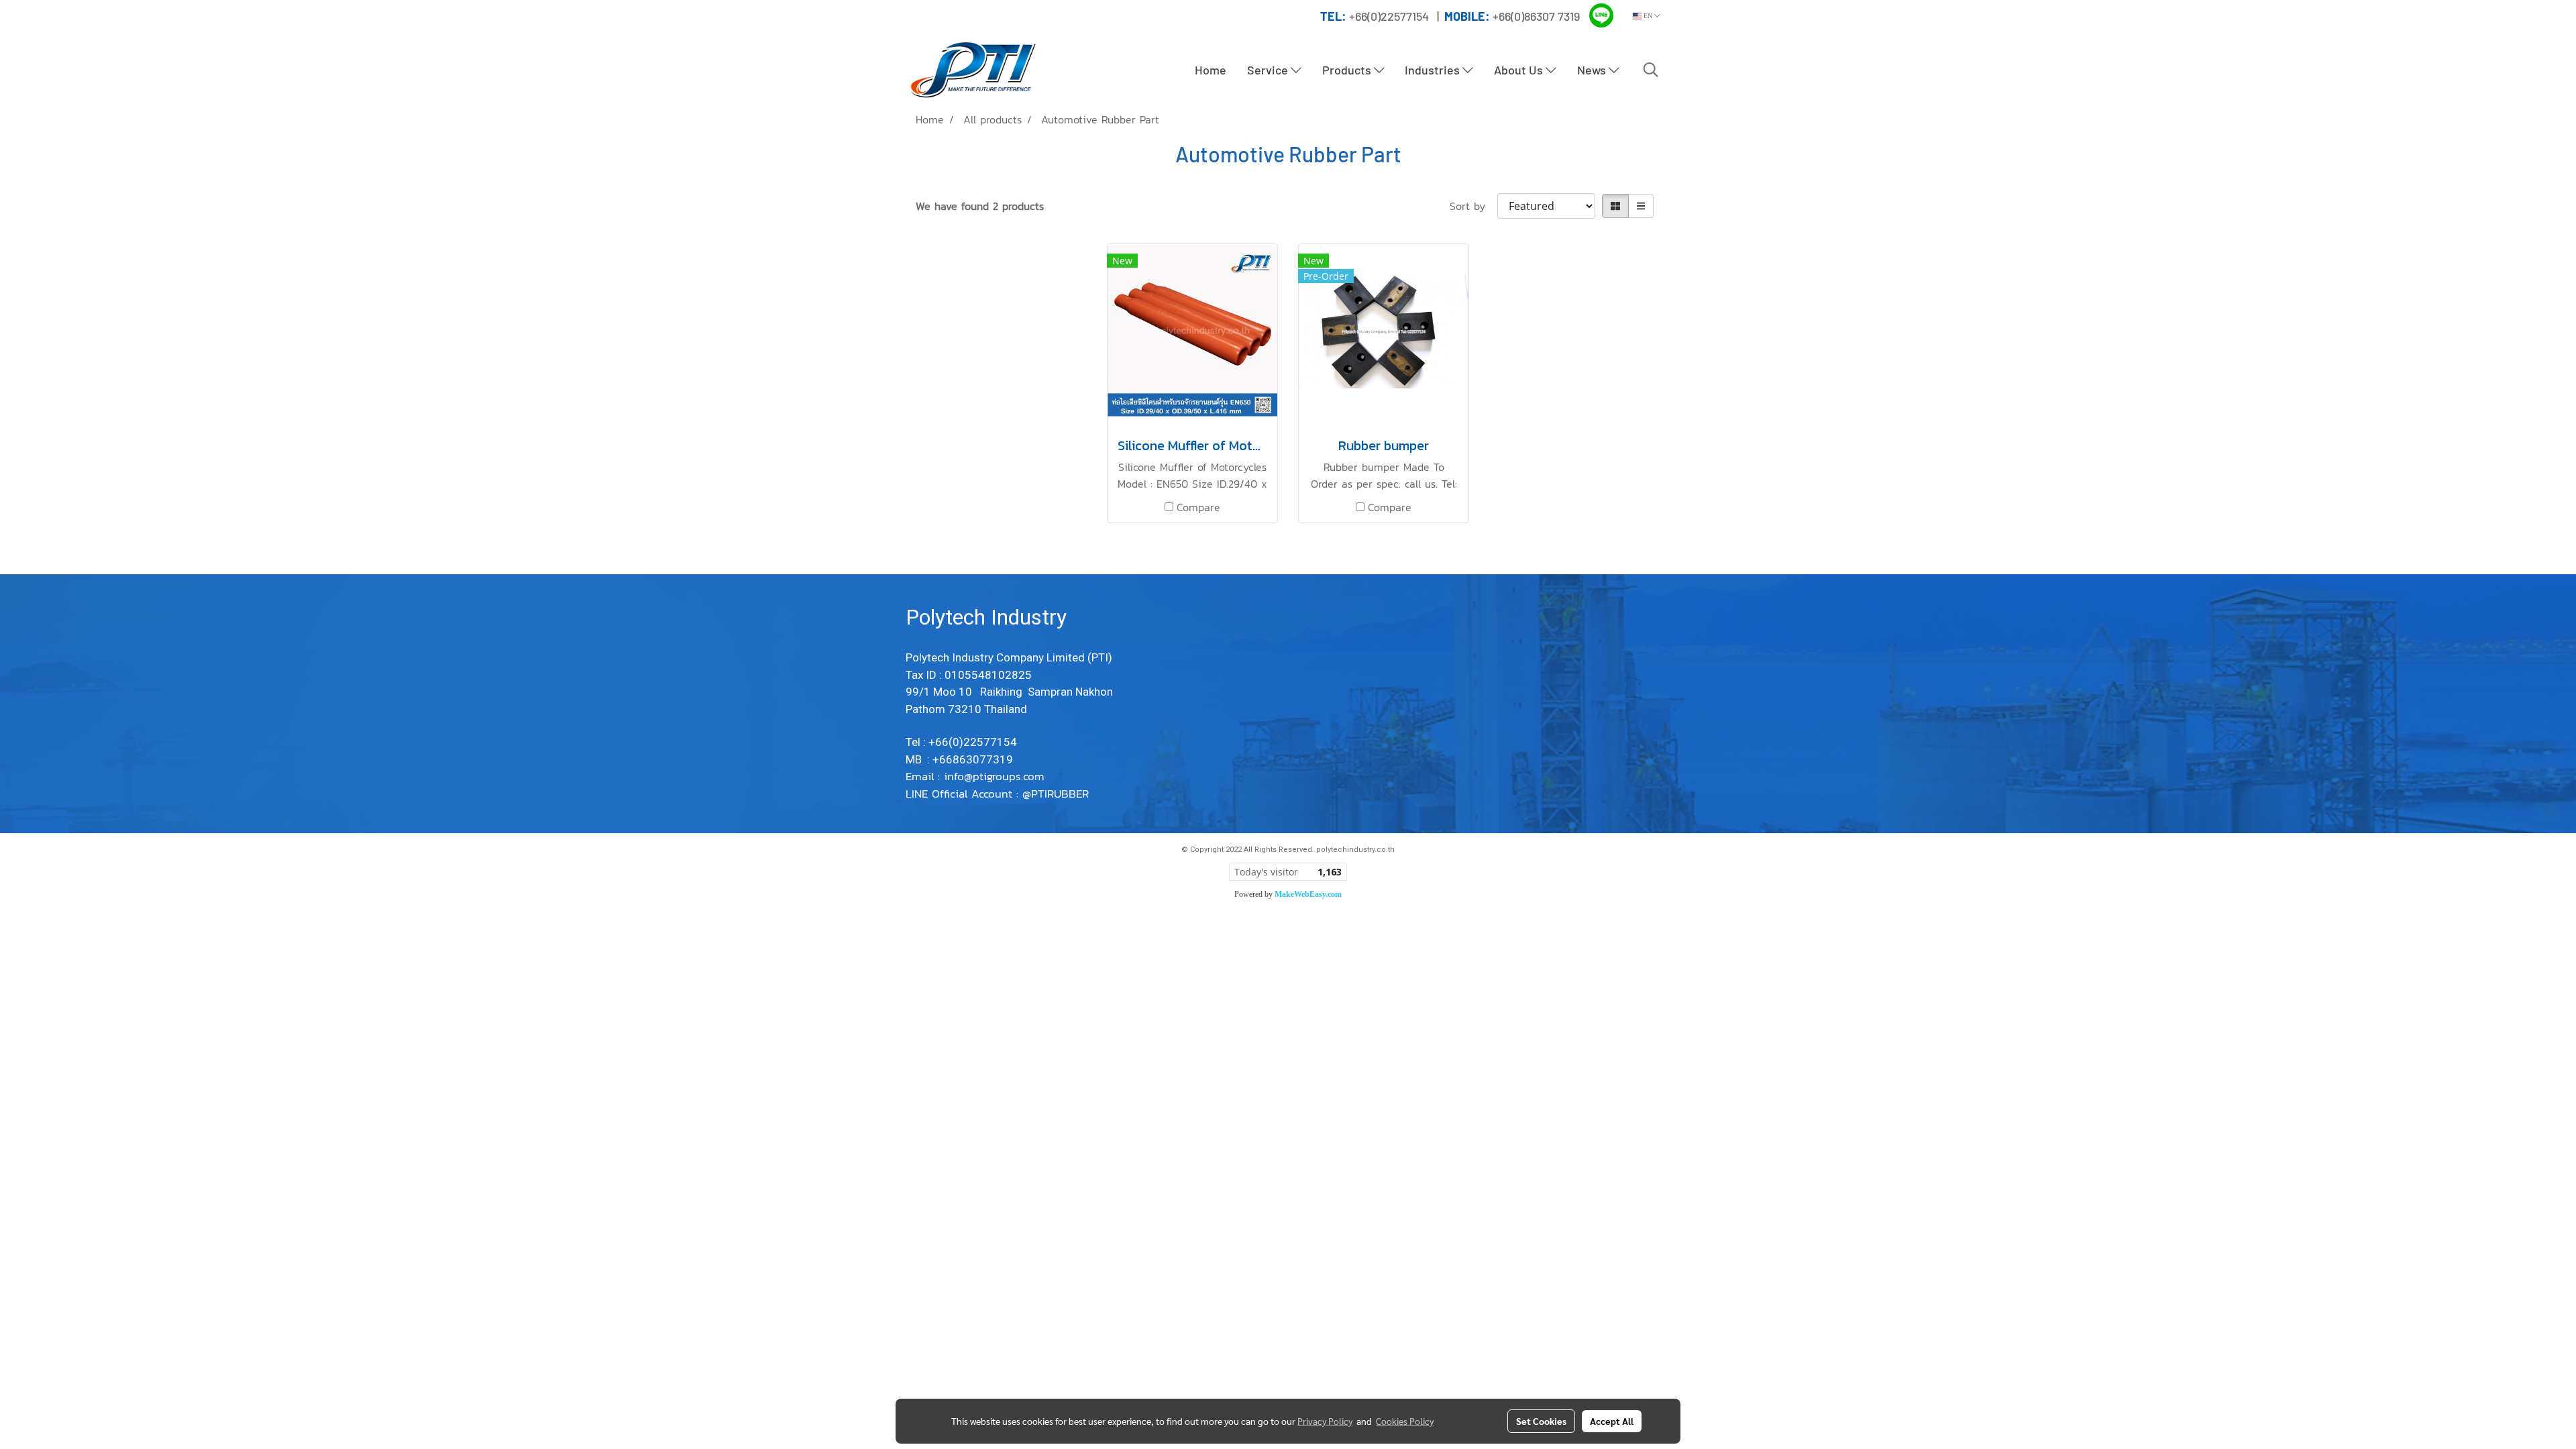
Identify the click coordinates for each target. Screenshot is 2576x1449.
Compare (1198, 507)
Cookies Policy (1405, 1421)
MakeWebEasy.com (1308, 894)
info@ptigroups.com (996, 776)
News (1593, 70)
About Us (1520, 70)
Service (1269, 70)
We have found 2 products (980, 206)
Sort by (1473, 206)
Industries (1434, 70)
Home (1211, 70)
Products (1348, 70)
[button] (1651, 70)
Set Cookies (1541, 1421)
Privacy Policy (1325, 1421)
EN (1648, 16)
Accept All (1612, 1421)
